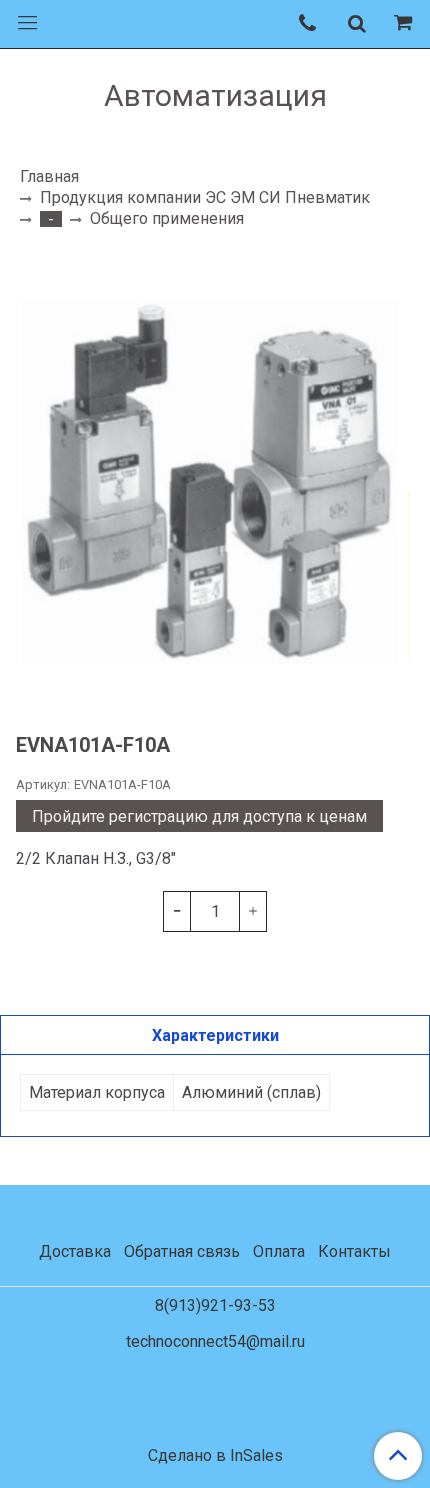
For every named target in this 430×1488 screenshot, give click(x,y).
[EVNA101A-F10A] (215, 480)
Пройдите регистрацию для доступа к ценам (199, 816)
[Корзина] (406, 24)
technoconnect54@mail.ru (215, 1341)
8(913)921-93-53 (215, 1305)
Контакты (354, 1251)
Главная (49, 176)
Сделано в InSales (215, 1456)
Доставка (75, 1251)
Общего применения (167, 218)
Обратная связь (182, 1251)
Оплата (279, 1251)
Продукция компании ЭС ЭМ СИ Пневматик (205, 197)
